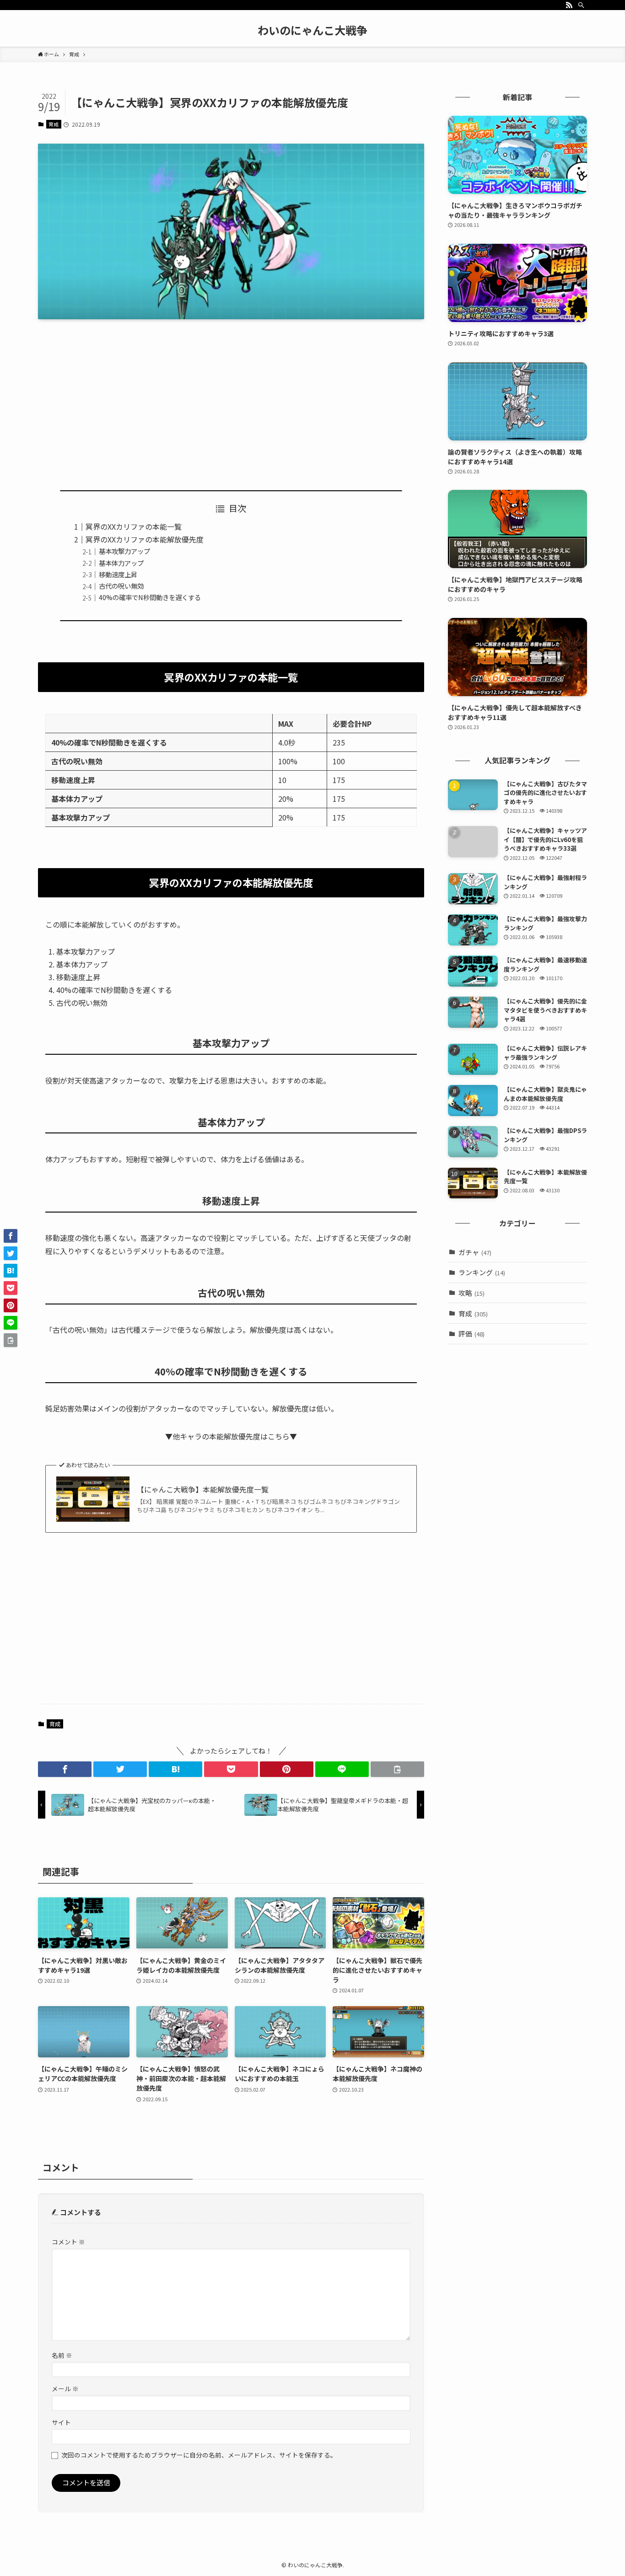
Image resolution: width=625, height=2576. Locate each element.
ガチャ (475, 1252)
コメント (68, 2242)
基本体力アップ (121, 563)
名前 (62, 2355)
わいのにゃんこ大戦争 (312, 30)
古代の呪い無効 (121, 586)
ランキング (482, 1272)
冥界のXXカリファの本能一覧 (134, 526)
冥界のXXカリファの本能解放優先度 (145, 539)
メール (65, 2388)
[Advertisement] (231, 397)
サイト (61, 2422)
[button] (65, 1769)
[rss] (569, 5)
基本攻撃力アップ (124, 551)
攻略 (471, 1293)
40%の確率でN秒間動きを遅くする (150, 597)
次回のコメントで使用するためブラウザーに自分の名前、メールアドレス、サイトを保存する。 (199, 2455)
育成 (54, 124)
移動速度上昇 (118, 574)
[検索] (581, 5)
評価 (471, 1334)
